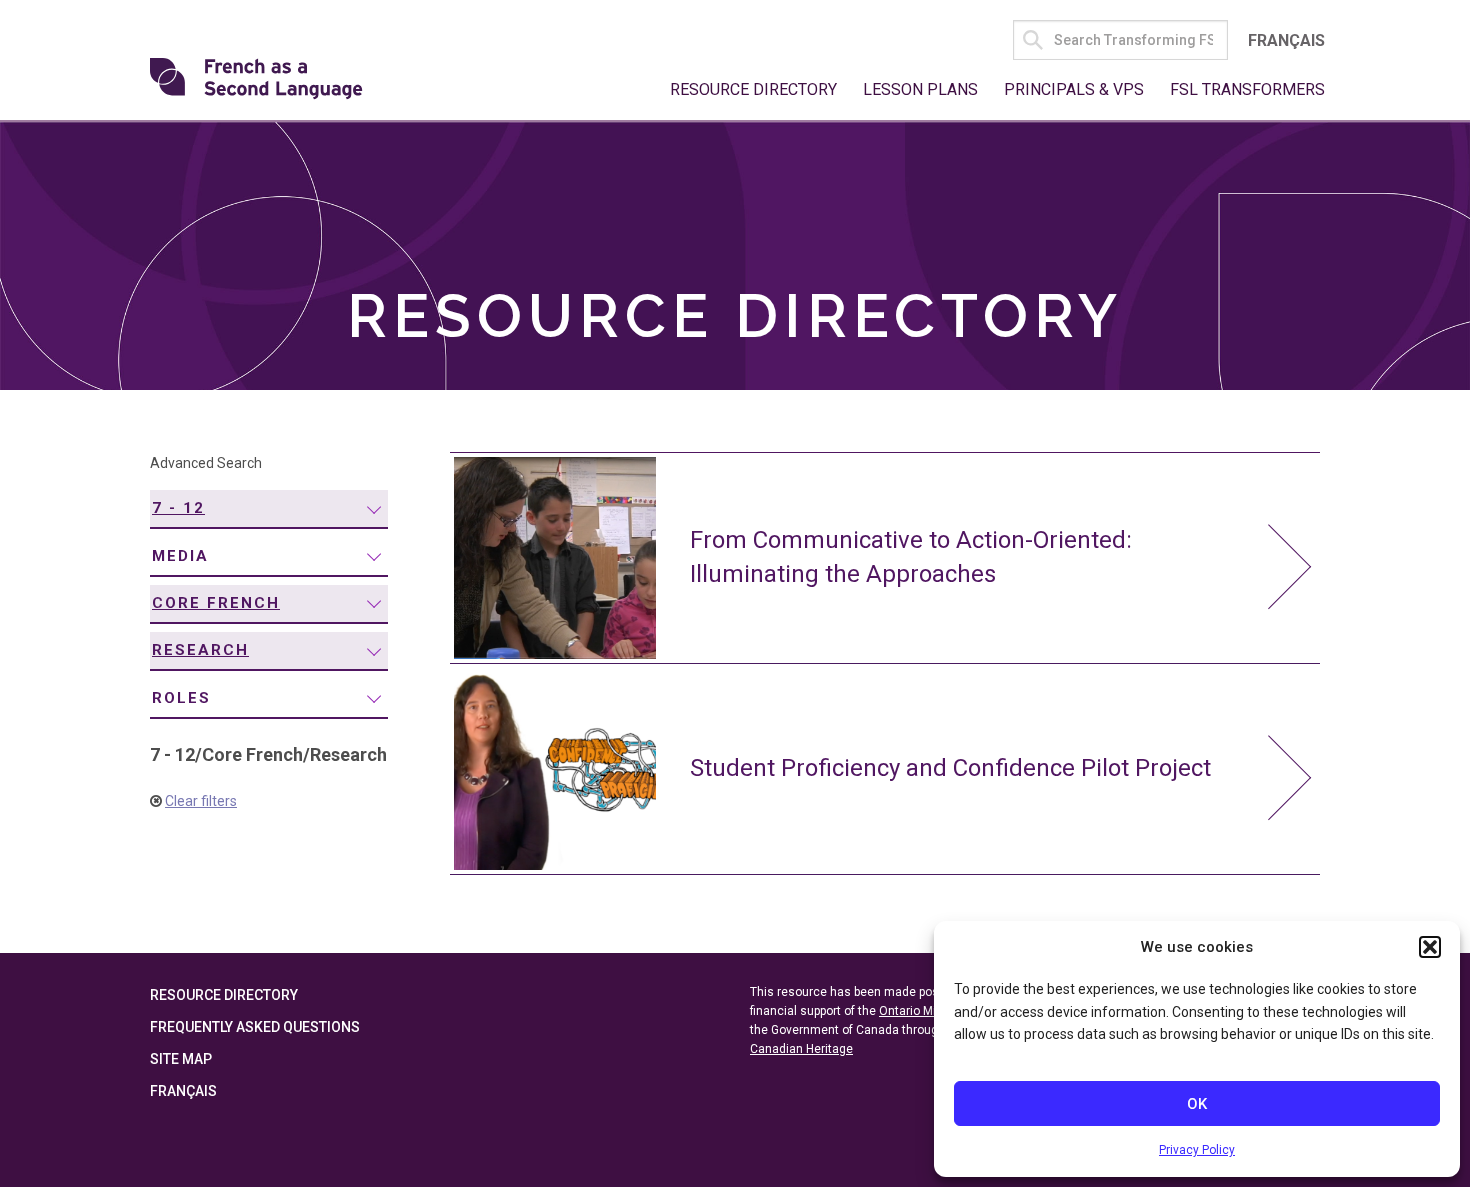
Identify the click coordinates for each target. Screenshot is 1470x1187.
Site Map (181, 1059)
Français (1286, 40)
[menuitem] (269, 509)
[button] (1430, 947)
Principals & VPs (1074, 89)
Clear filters (201, 801)
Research (200, 650)
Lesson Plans (920, 89)
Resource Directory (753, 89)
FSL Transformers (1247, 89)
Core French (216, 603)
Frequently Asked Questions (255, 1027)
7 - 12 (178, 508)
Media (180, 556)
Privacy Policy (1197, 1150)
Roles (181, 698)
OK (1197, 1104)
